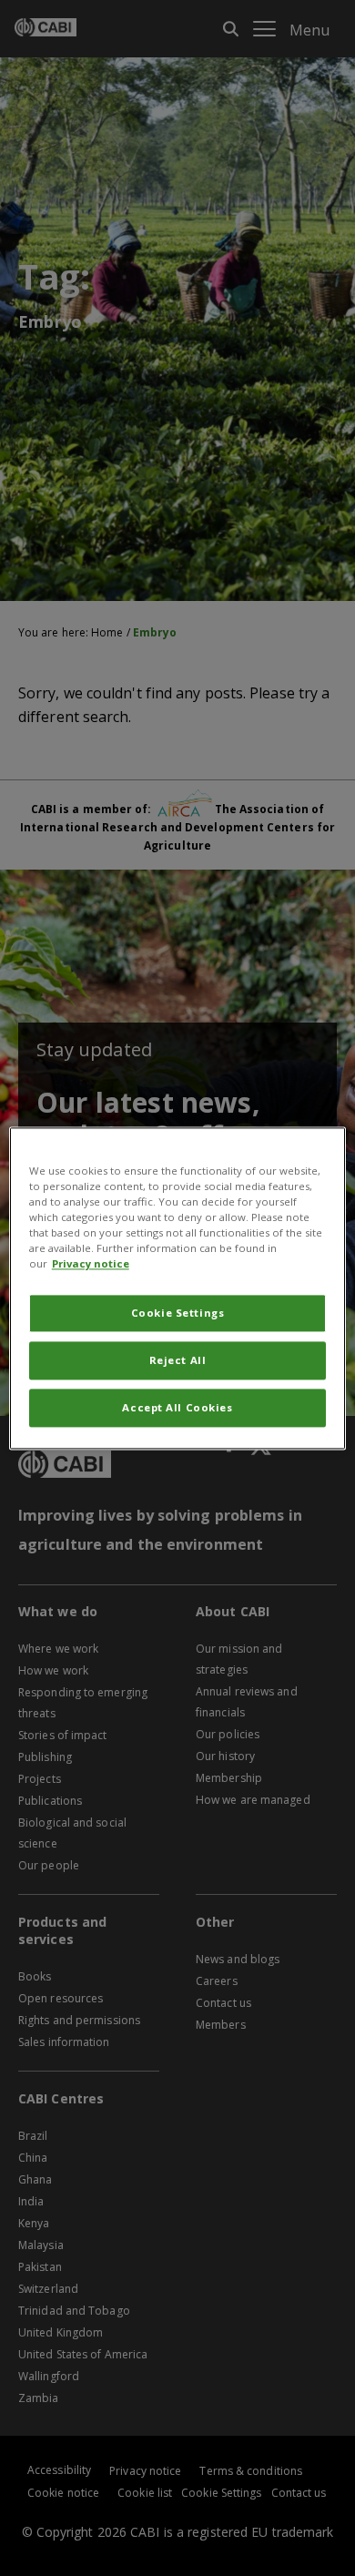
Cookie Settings (178, 1313)
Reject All (178, 1360)
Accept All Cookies (177, 1407)
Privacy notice (91, 1263)
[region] (178, 1288)
